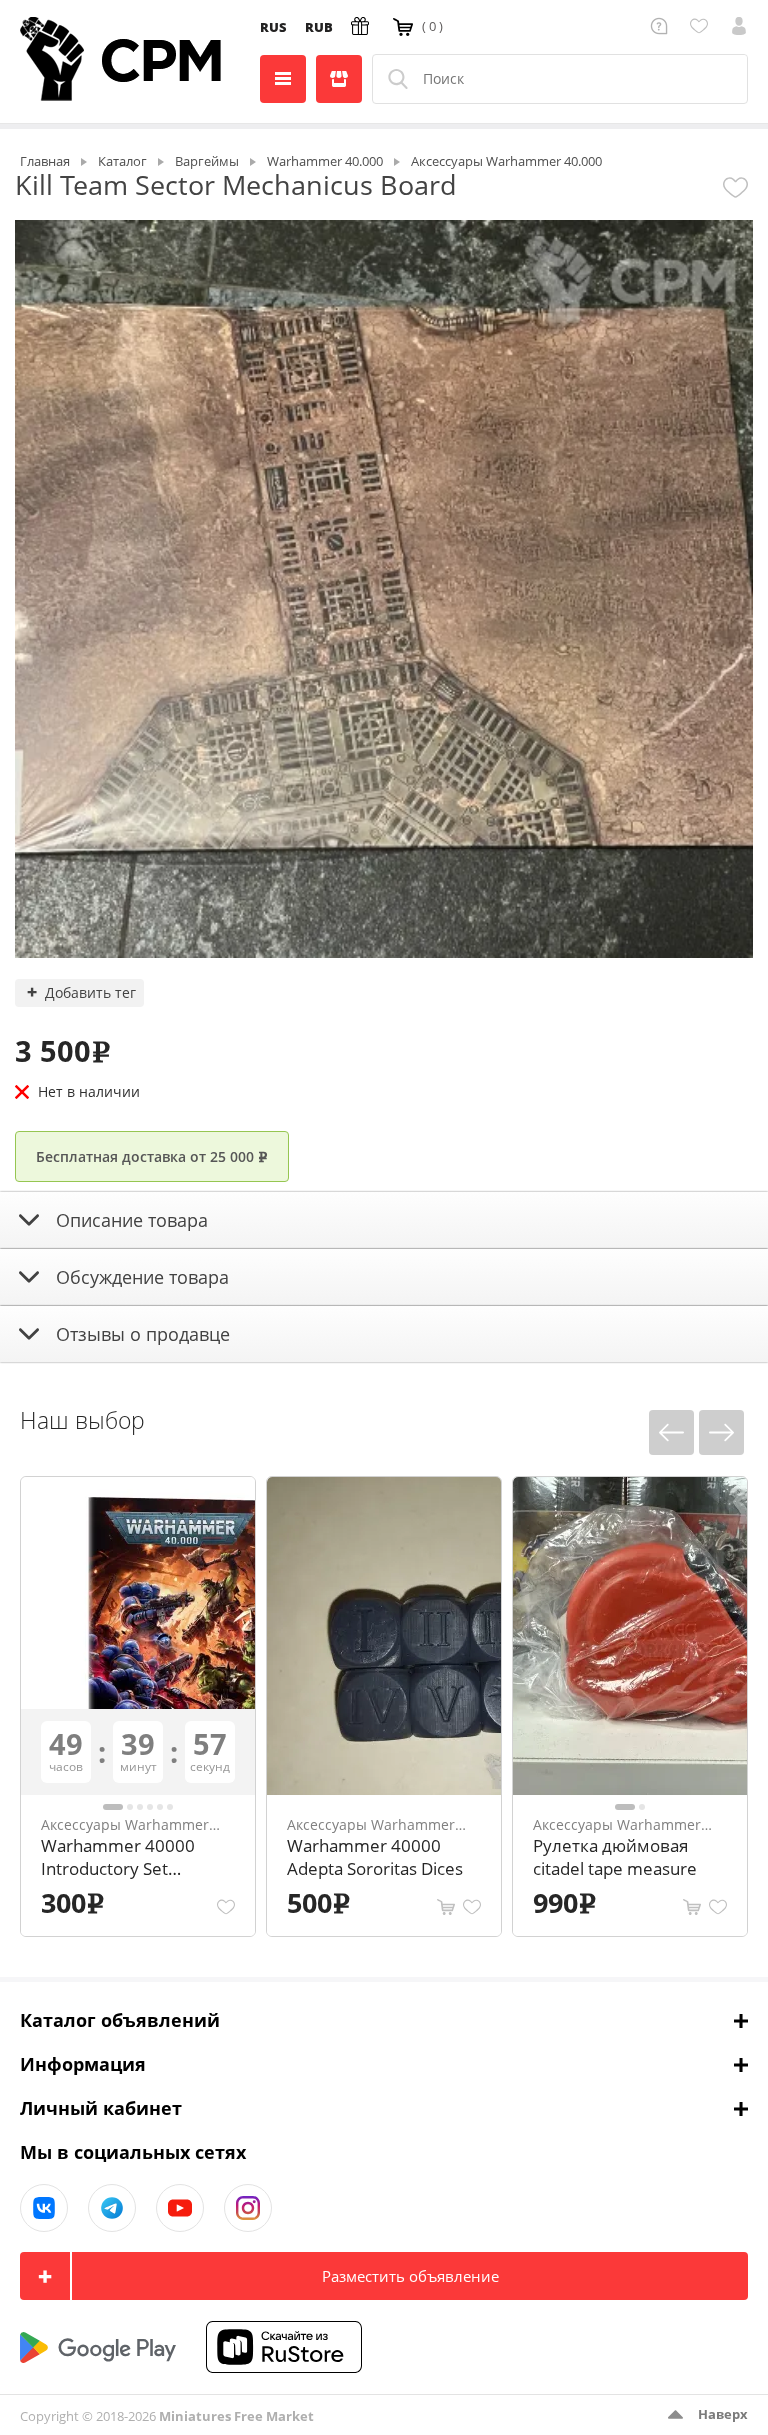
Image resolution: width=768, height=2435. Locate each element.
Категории (283, 79)
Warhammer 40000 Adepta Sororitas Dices (375, 1857)
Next (721, 1432)
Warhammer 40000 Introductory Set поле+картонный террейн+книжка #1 (124, 1859)
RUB (319, 27)
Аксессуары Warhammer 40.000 (125, 1824)
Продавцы (339, 79)
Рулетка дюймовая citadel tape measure (615, 1857)
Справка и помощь (662, 26)
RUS (273, 27)
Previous (671, 1432)
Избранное (702, 26)
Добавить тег (90, 992)
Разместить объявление (410, 2276)
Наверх (723, 2414)
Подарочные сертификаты (363, 26)
